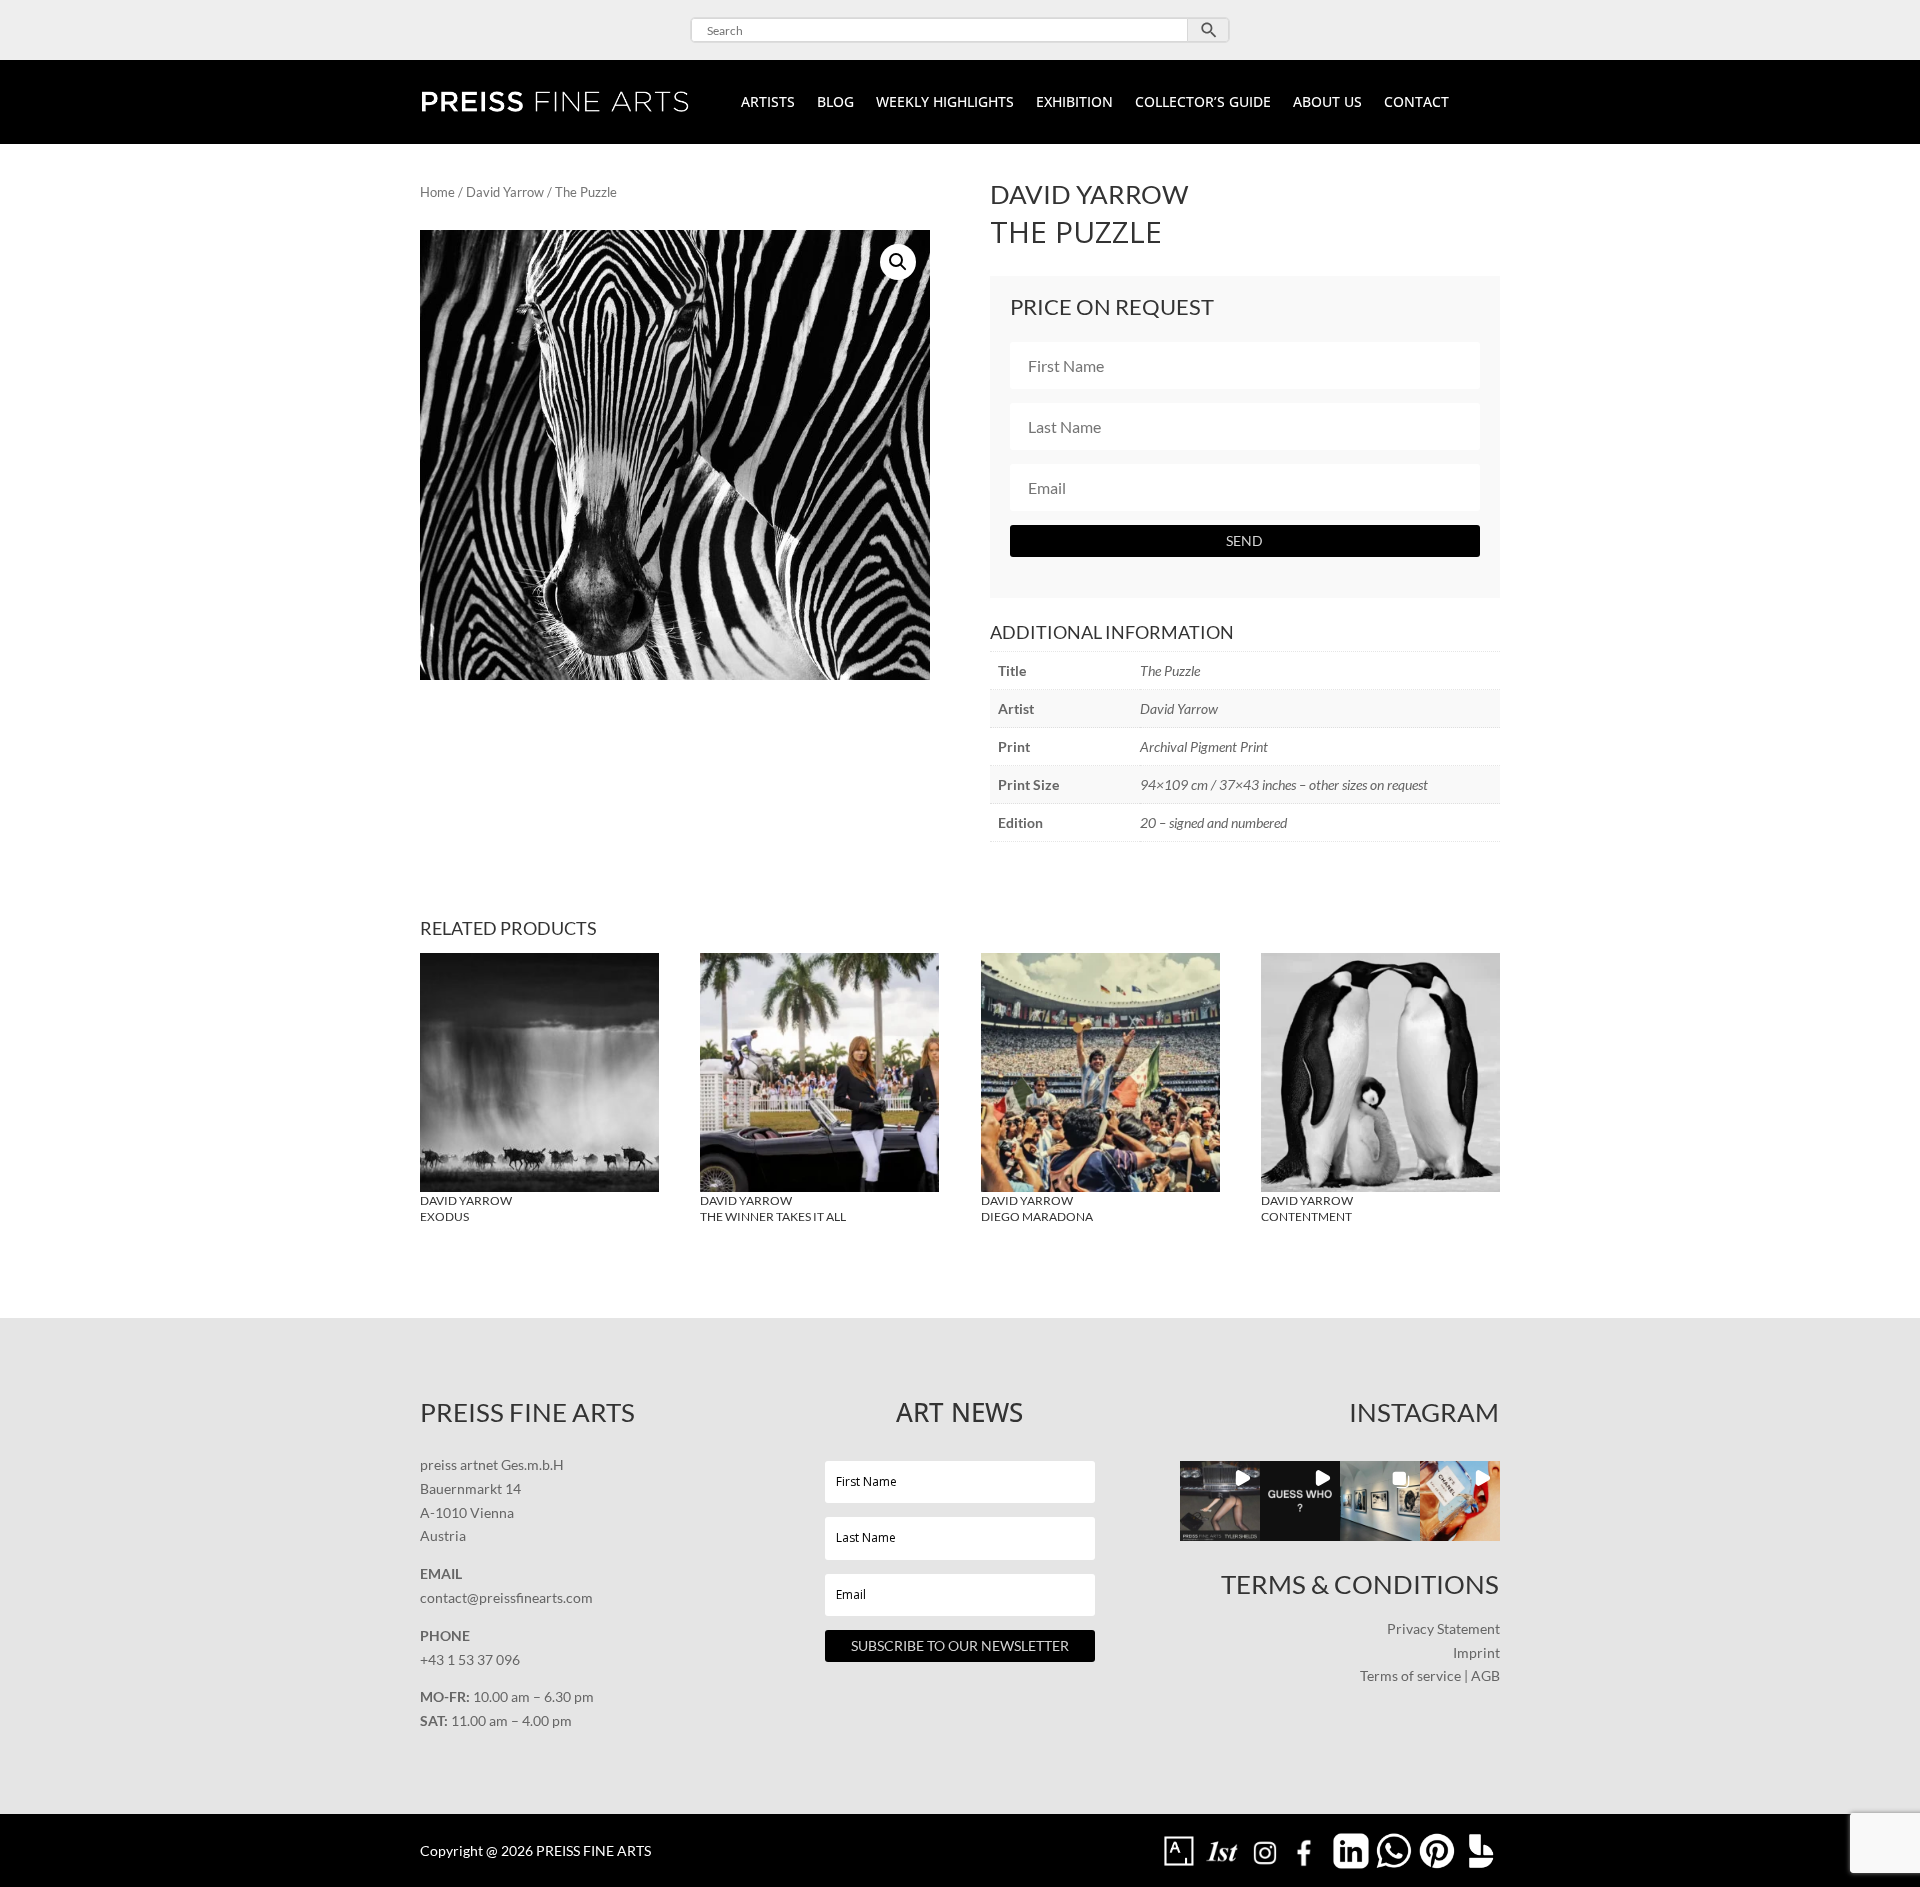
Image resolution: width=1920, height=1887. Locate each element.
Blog (835, 103)
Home (437, 192)
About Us (1327, 103)
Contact (1416, 103)
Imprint (1476, 1652)
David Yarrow (505, 192)
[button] (898, 262)
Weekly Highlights (945, 103)
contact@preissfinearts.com (506, 1597)
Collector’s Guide (1203, 103)
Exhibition (1074, 103)
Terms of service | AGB (1430, 1675)
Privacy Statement (1443, 1628)
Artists (768, 103)
